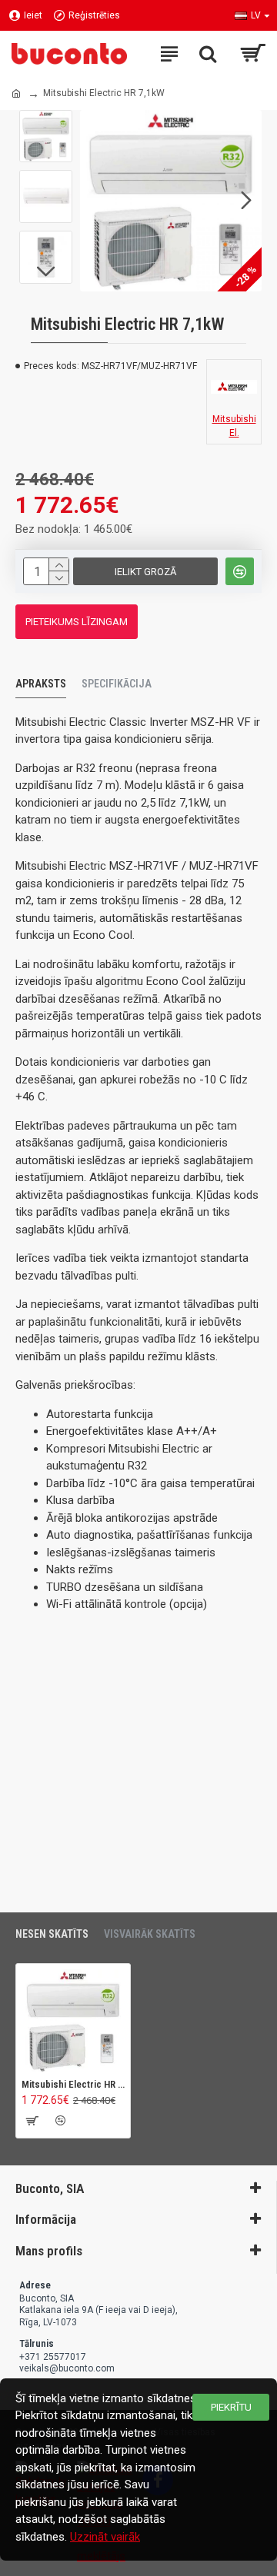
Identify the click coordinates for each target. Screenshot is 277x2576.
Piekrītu (231, 2407)
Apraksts (41, 684)
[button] (95, 201)
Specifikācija (117, 684)
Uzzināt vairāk (105, 2537)
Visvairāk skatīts (150, 1934)
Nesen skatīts (52, 1934)
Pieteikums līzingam (77, 622)
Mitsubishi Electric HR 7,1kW (73, 2084)
